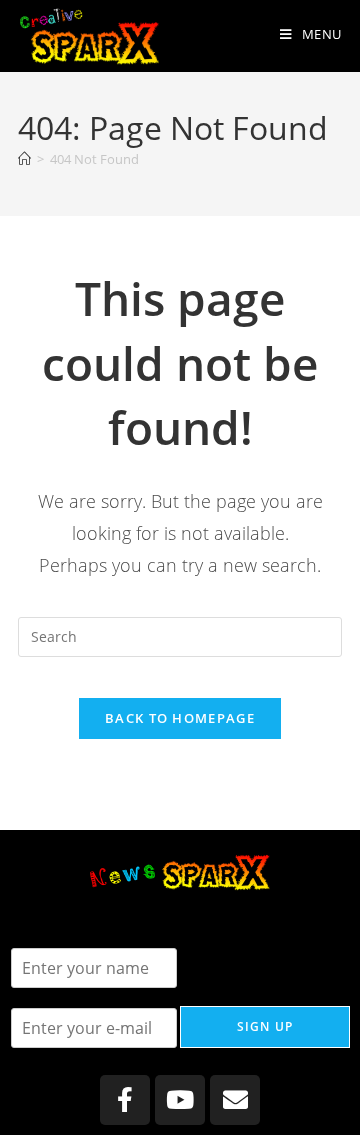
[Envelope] (235, 1100)
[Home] (24, 159)
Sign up (265, 1026)
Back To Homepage (180, 718)
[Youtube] (180, 1100)
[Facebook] (125, 1100)
